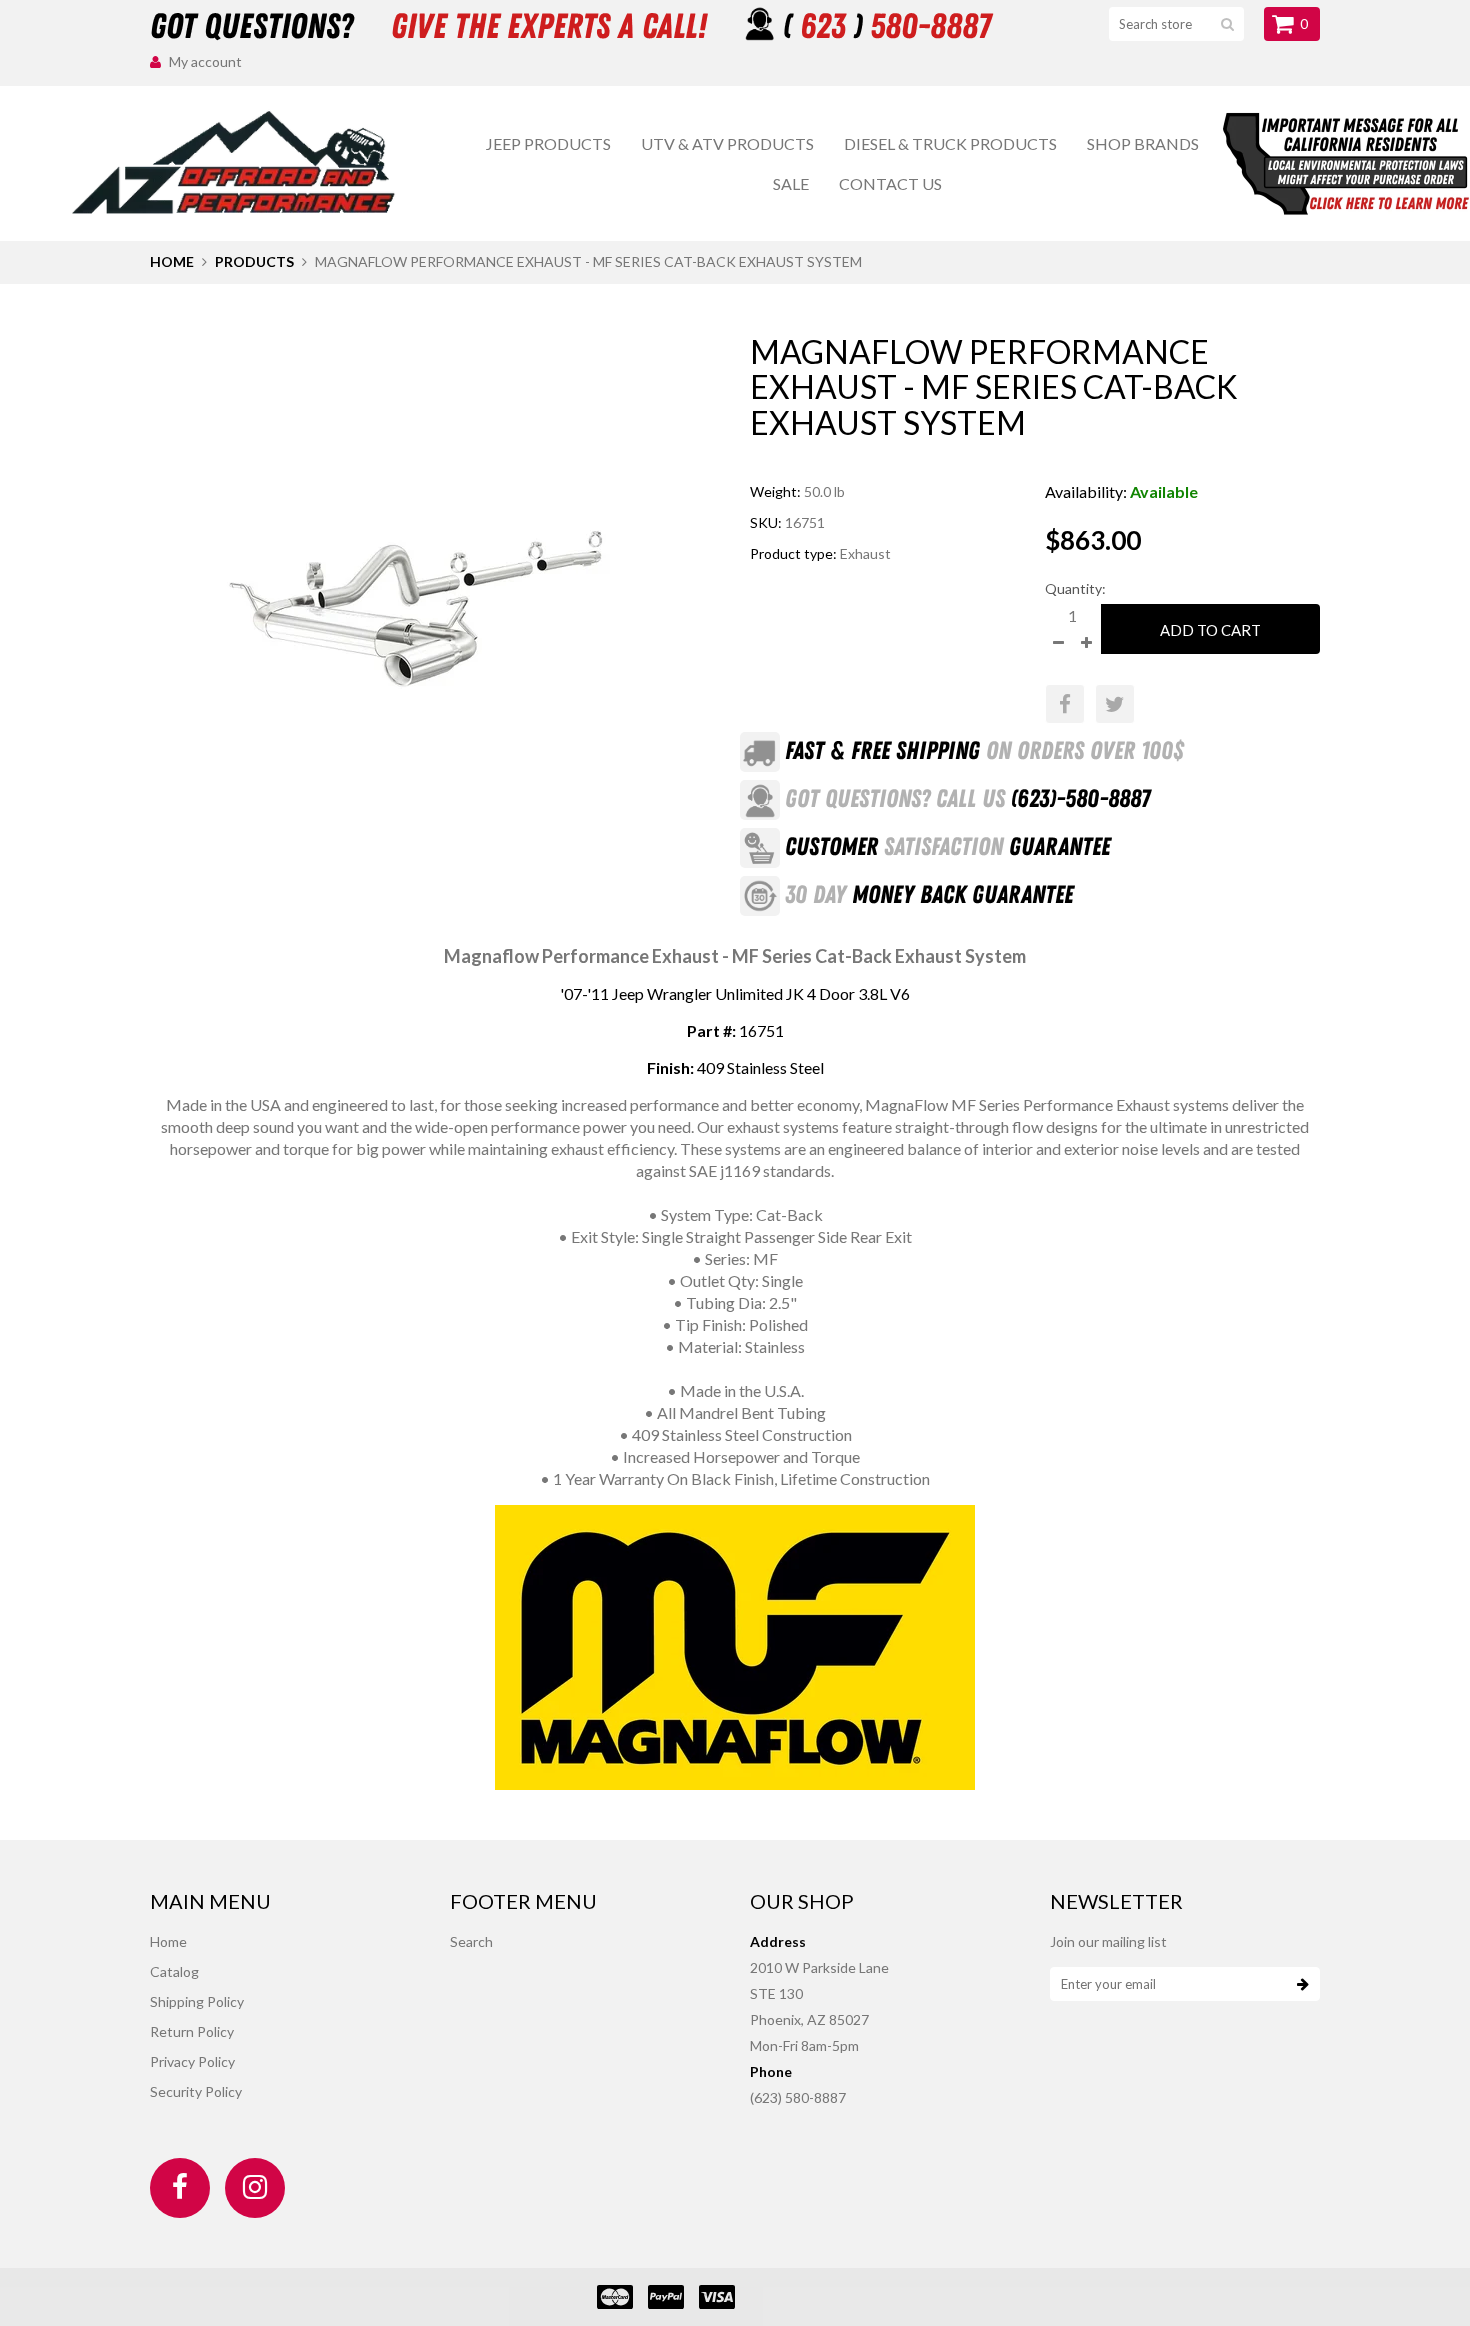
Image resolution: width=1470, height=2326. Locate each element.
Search (471, 1941)
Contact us (890, 183)
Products (254, 261)
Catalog (174, 1971)
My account (205, 61)
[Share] (1065, 704)
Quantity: (1075, 588)
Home (172, 261)
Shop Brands (1143, 143)
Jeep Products (548, 143)
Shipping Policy (197, 2001)
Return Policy (192, 2031)
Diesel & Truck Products (950, 143)
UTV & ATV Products (727, 143)
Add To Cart (1210, 630)
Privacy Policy (192, 2061)
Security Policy (196, 2091)
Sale (791, 183)
